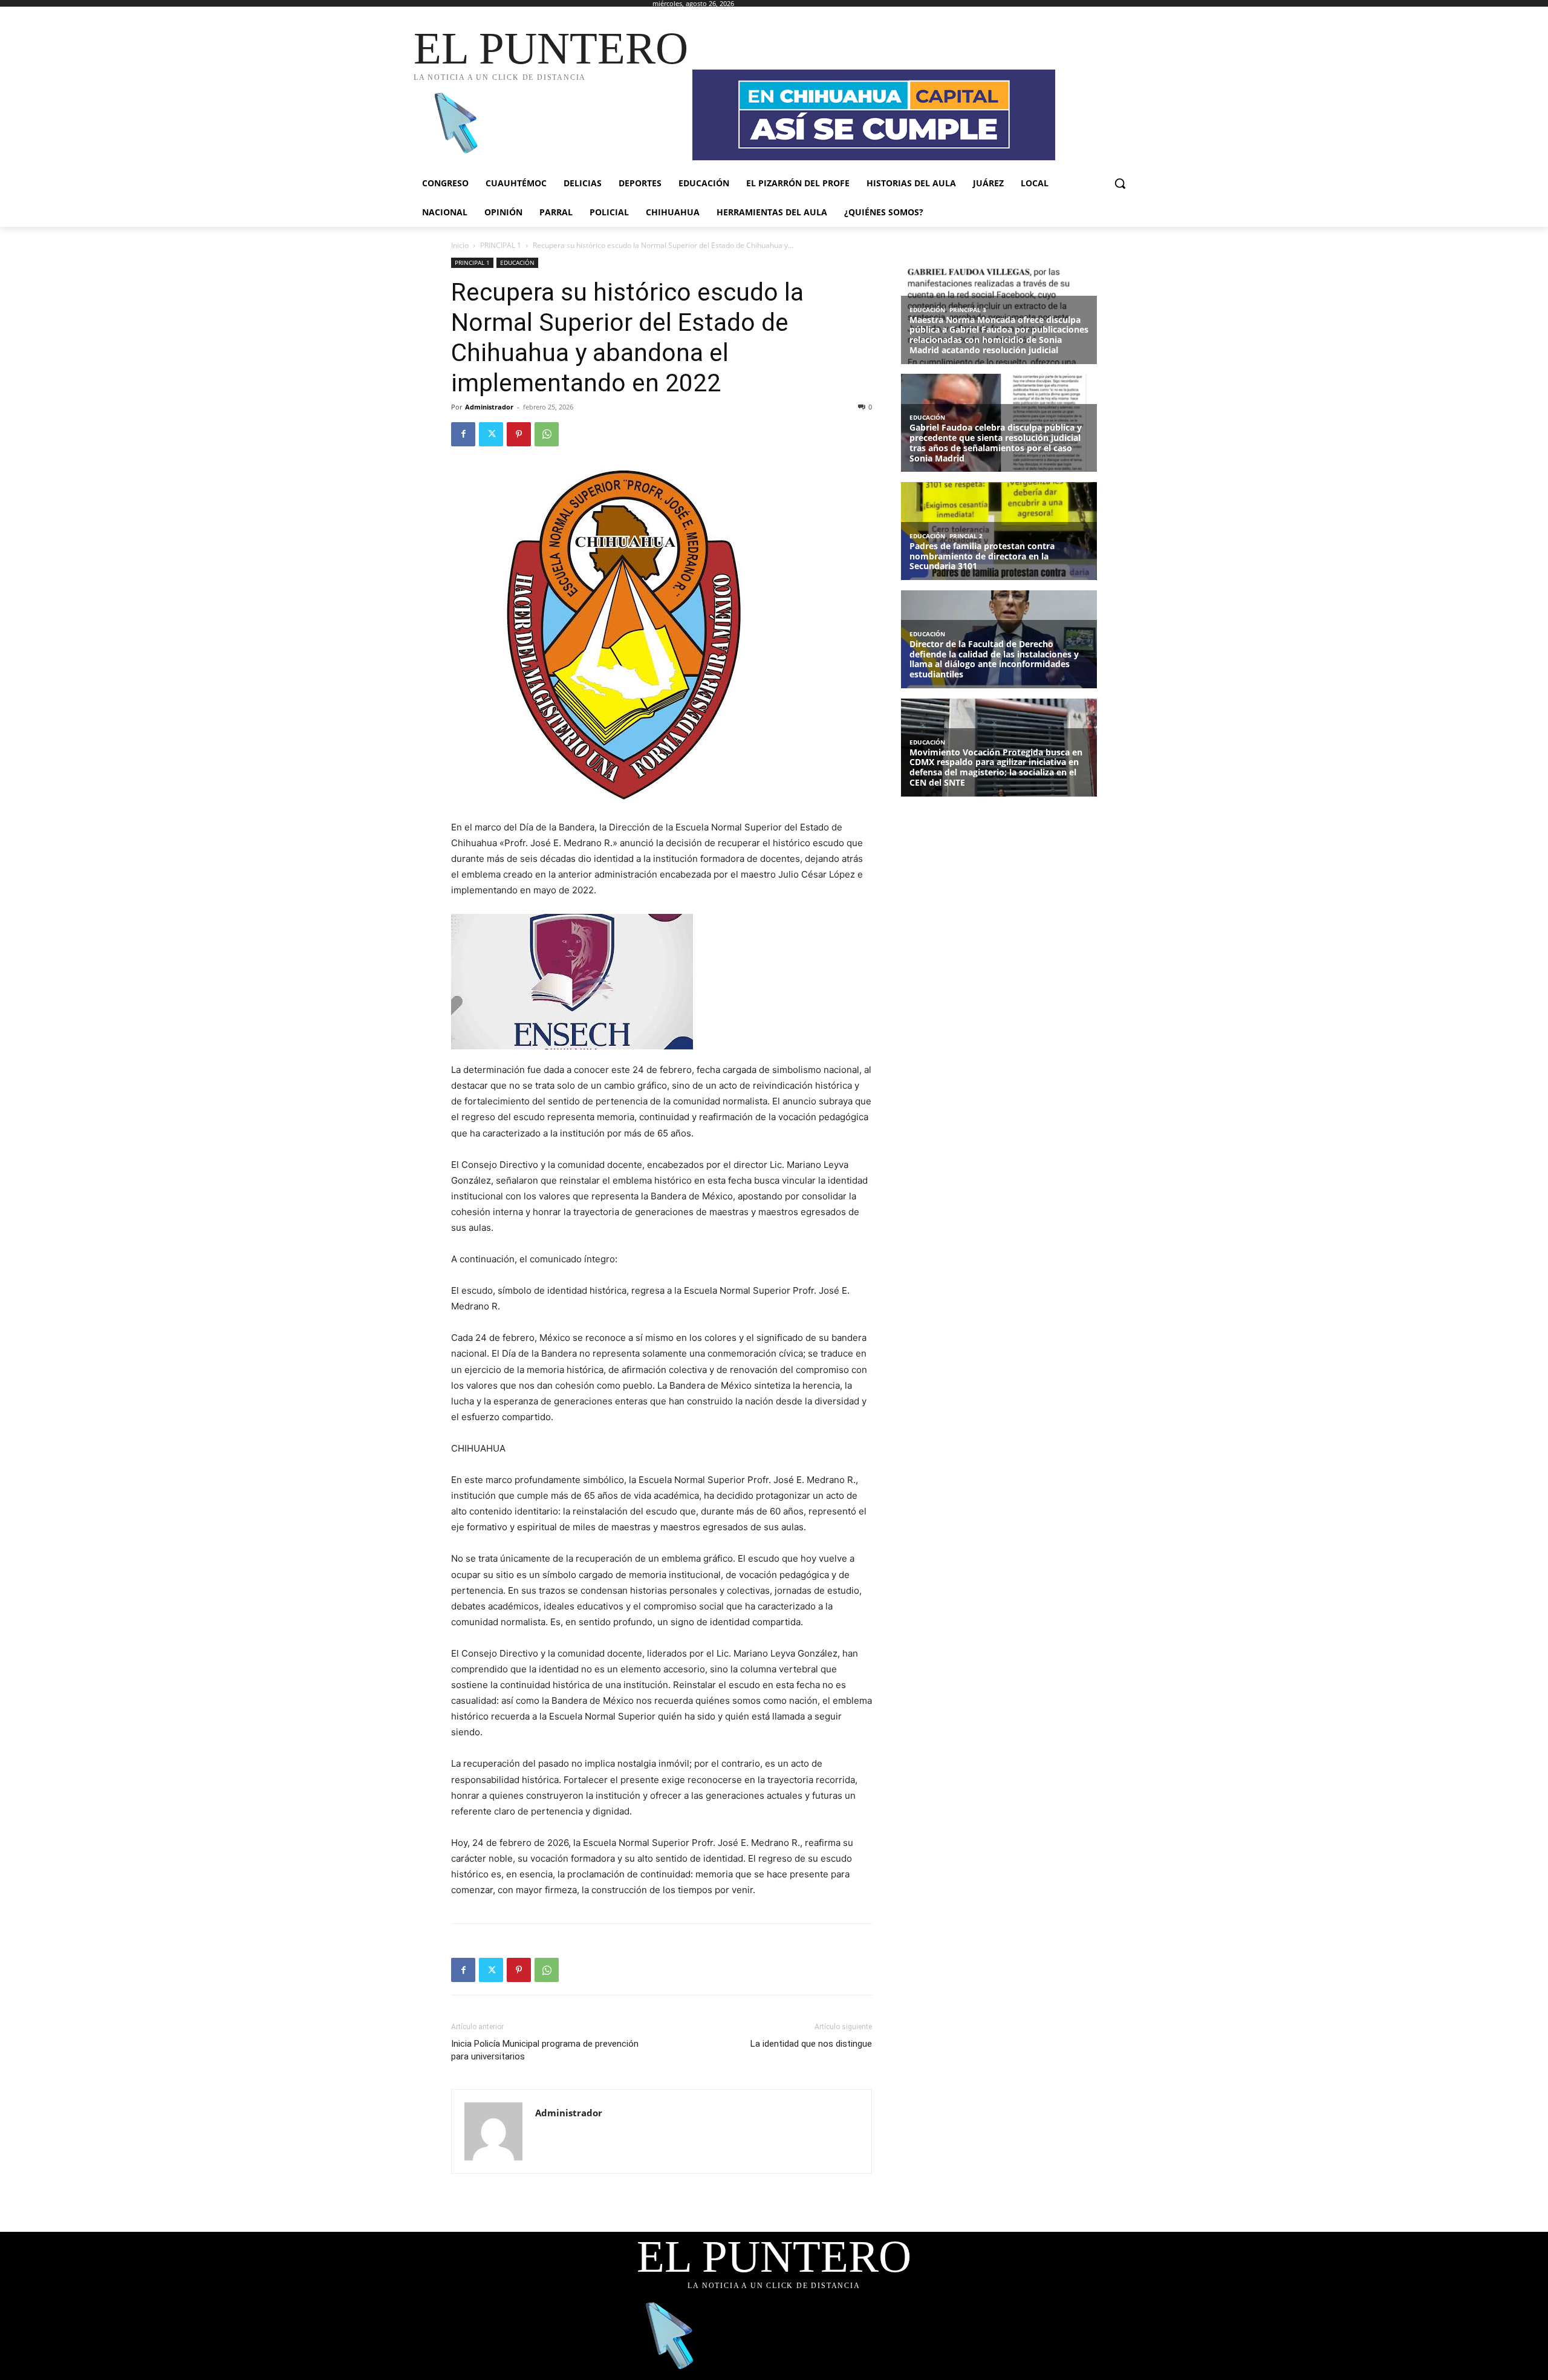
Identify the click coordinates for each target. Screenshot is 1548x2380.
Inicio (460, 245)
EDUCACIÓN (517, 262)
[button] (1120, 183)
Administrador (489, 407)
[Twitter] (491, 434)
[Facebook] (463, 434)
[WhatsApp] (547, 434)
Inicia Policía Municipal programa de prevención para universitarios (545, 2050)
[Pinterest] (519, 434)
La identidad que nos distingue (811, 2044)
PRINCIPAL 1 (501, 245)
